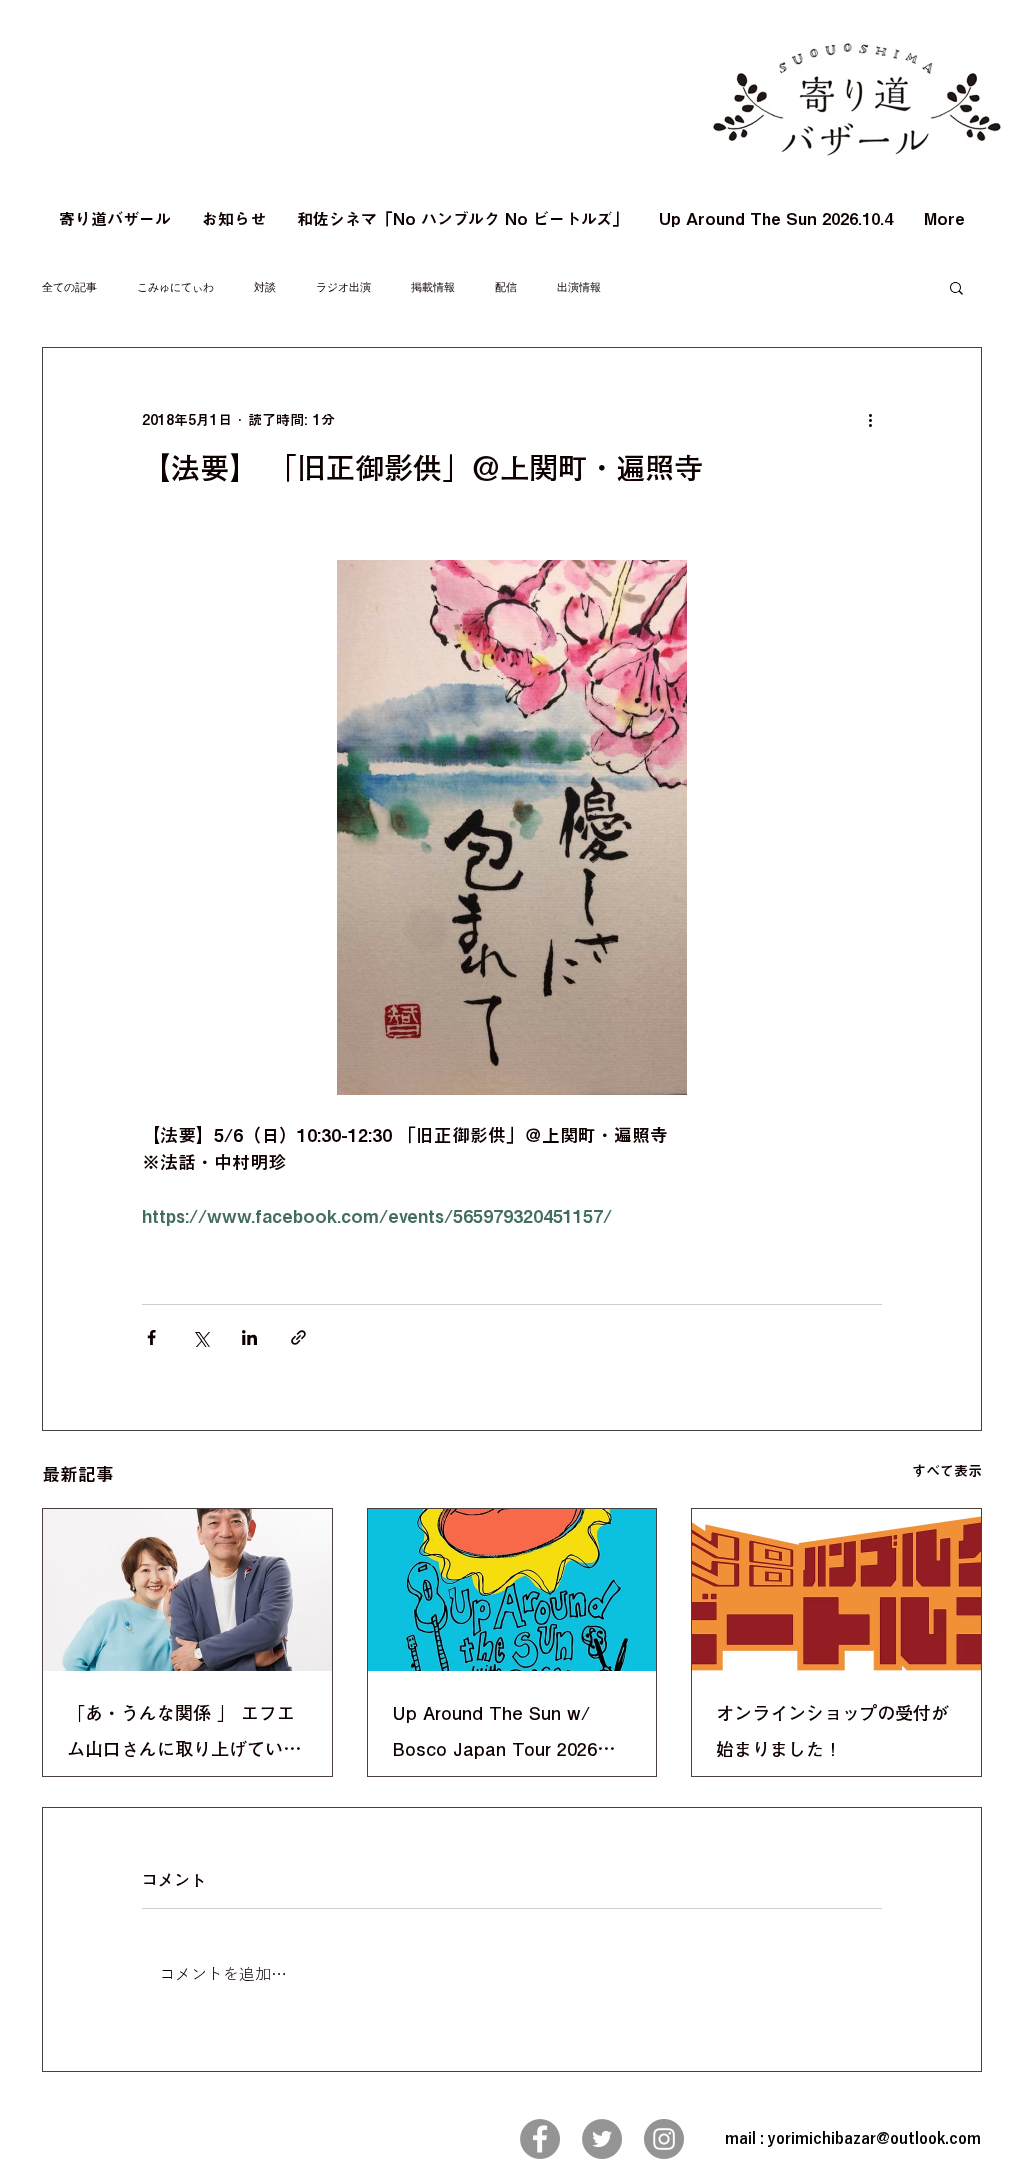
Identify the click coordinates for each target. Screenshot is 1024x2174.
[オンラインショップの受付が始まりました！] (836, 1590)
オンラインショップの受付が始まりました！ (832, 1731)
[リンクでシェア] (298, 1337)
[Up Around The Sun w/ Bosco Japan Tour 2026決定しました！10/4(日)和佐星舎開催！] (512, 1590)
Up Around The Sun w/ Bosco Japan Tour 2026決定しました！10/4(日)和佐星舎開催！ (507, 1735)
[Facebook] (540, 2139)
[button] (956, 287)
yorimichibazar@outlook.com (874, 2138)
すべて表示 (947, 1471)
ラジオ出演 (343, 287)
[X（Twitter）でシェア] (200, 1337)
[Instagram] (664, 2139)
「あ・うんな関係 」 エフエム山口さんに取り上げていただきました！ (184, 1735)
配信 (506, 287)
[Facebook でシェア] (151, 1337)
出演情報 (579, 287)
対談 (265, 287)
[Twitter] (602, 2139)
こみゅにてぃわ (175, 287)
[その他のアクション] (870, 420)
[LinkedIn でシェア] (249, 1337)
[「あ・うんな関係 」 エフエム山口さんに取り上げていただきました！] (187, 1590)
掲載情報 (433, 287)
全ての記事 (69, 287)
